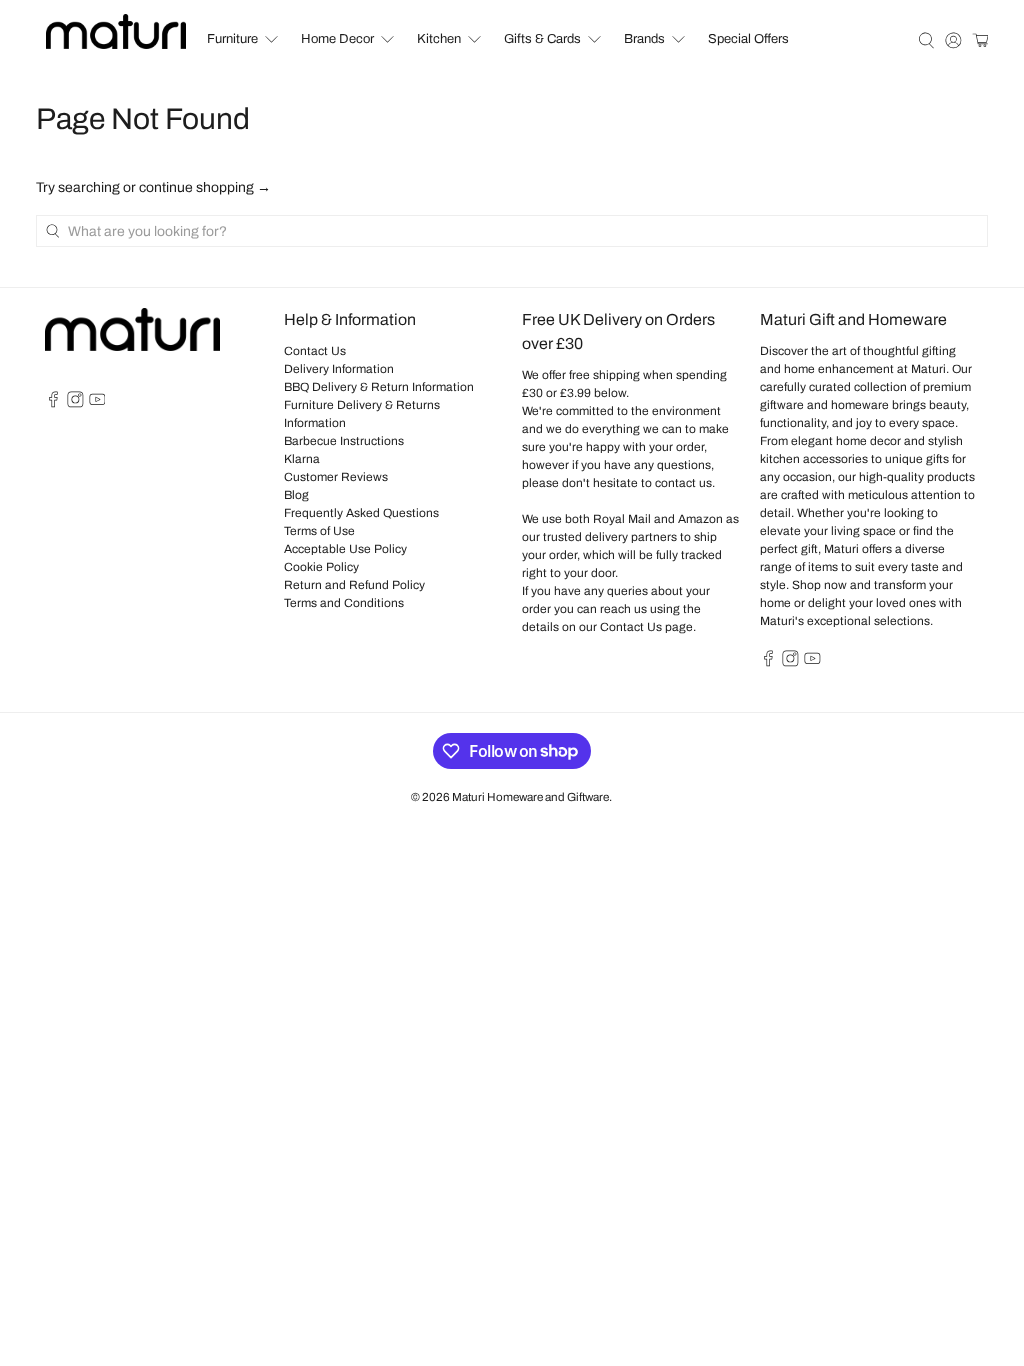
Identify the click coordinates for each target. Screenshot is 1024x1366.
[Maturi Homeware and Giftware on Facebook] (53, 404)
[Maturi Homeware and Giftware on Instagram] (75, 404)
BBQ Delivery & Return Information (379, 387)
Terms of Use (319, 531)
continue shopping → (205, 187)
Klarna (302, 459)
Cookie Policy (321, 567)
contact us (683, 483)
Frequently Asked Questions (361, 513)
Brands (644, 39)
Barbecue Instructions (344, 441)
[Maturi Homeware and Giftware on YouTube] (97, 404)
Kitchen (439, 39)
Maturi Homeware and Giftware (530, 797)
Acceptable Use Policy (345, 549)
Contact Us (315, 351)
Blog (296, 495)
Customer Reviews (336, 477)
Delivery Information (339, 369)
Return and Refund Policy (354, 585)
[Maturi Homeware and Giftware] (116, 31)
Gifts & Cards (542, 39)
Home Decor (337, 39)
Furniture (232, 39)
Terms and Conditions (344, 603)
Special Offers (748, 39)
